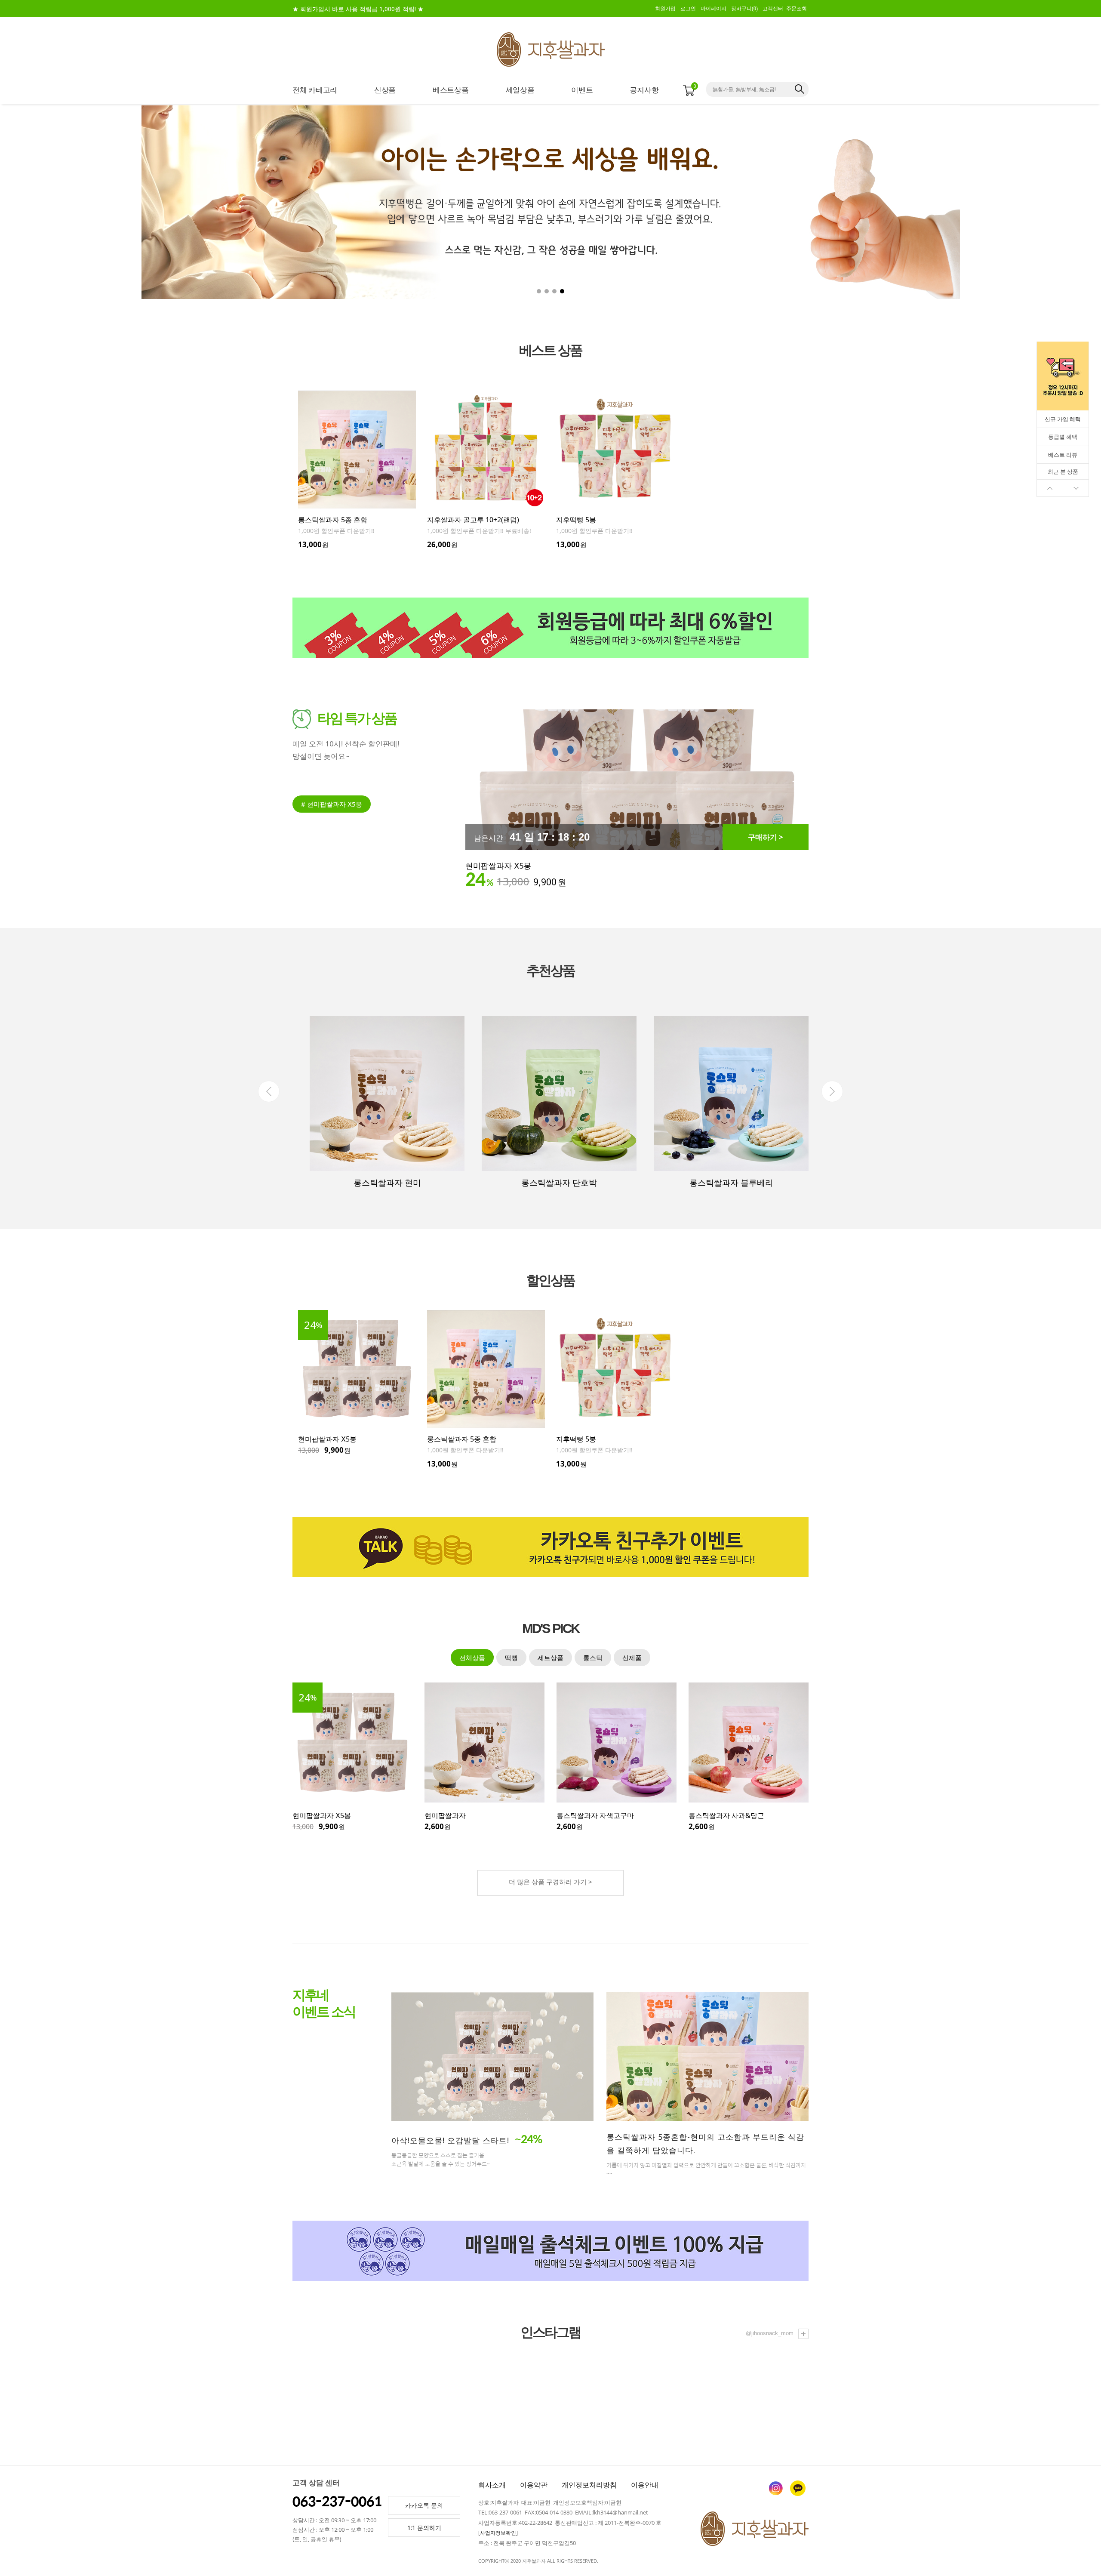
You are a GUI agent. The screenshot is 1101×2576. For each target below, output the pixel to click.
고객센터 (773, 9)
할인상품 (550, 1280)
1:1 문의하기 (424, 2528)
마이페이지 (713, 9)
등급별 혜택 (1063, 437)
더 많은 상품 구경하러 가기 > (550, 1882)
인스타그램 (550, 2332)
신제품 (632, 1658)
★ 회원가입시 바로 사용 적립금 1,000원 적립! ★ (358, 9)
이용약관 (534, 2485)
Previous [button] (269, 1091)
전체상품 (472, 1658)
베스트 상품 (550, 350)
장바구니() (744, 9)
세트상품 (550, 1658)
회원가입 (665, 9)
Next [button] (832, 1091)
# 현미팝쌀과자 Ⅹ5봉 (332, 804)
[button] (1013, 202)
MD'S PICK (550, 1629)
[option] (357, 470)
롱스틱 (593, 1658)
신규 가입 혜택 (1063, 419)
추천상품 (550, 971)
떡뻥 (511, 1658)
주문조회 (797, 9)
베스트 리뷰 (1063, 455)
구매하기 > (766, 837)
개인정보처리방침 (589, 2485)
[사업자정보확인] (498, 2533)
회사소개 (492, 2485)
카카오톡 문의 (424, 2505)
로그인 (688, 9)
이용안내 (645, 2485)
